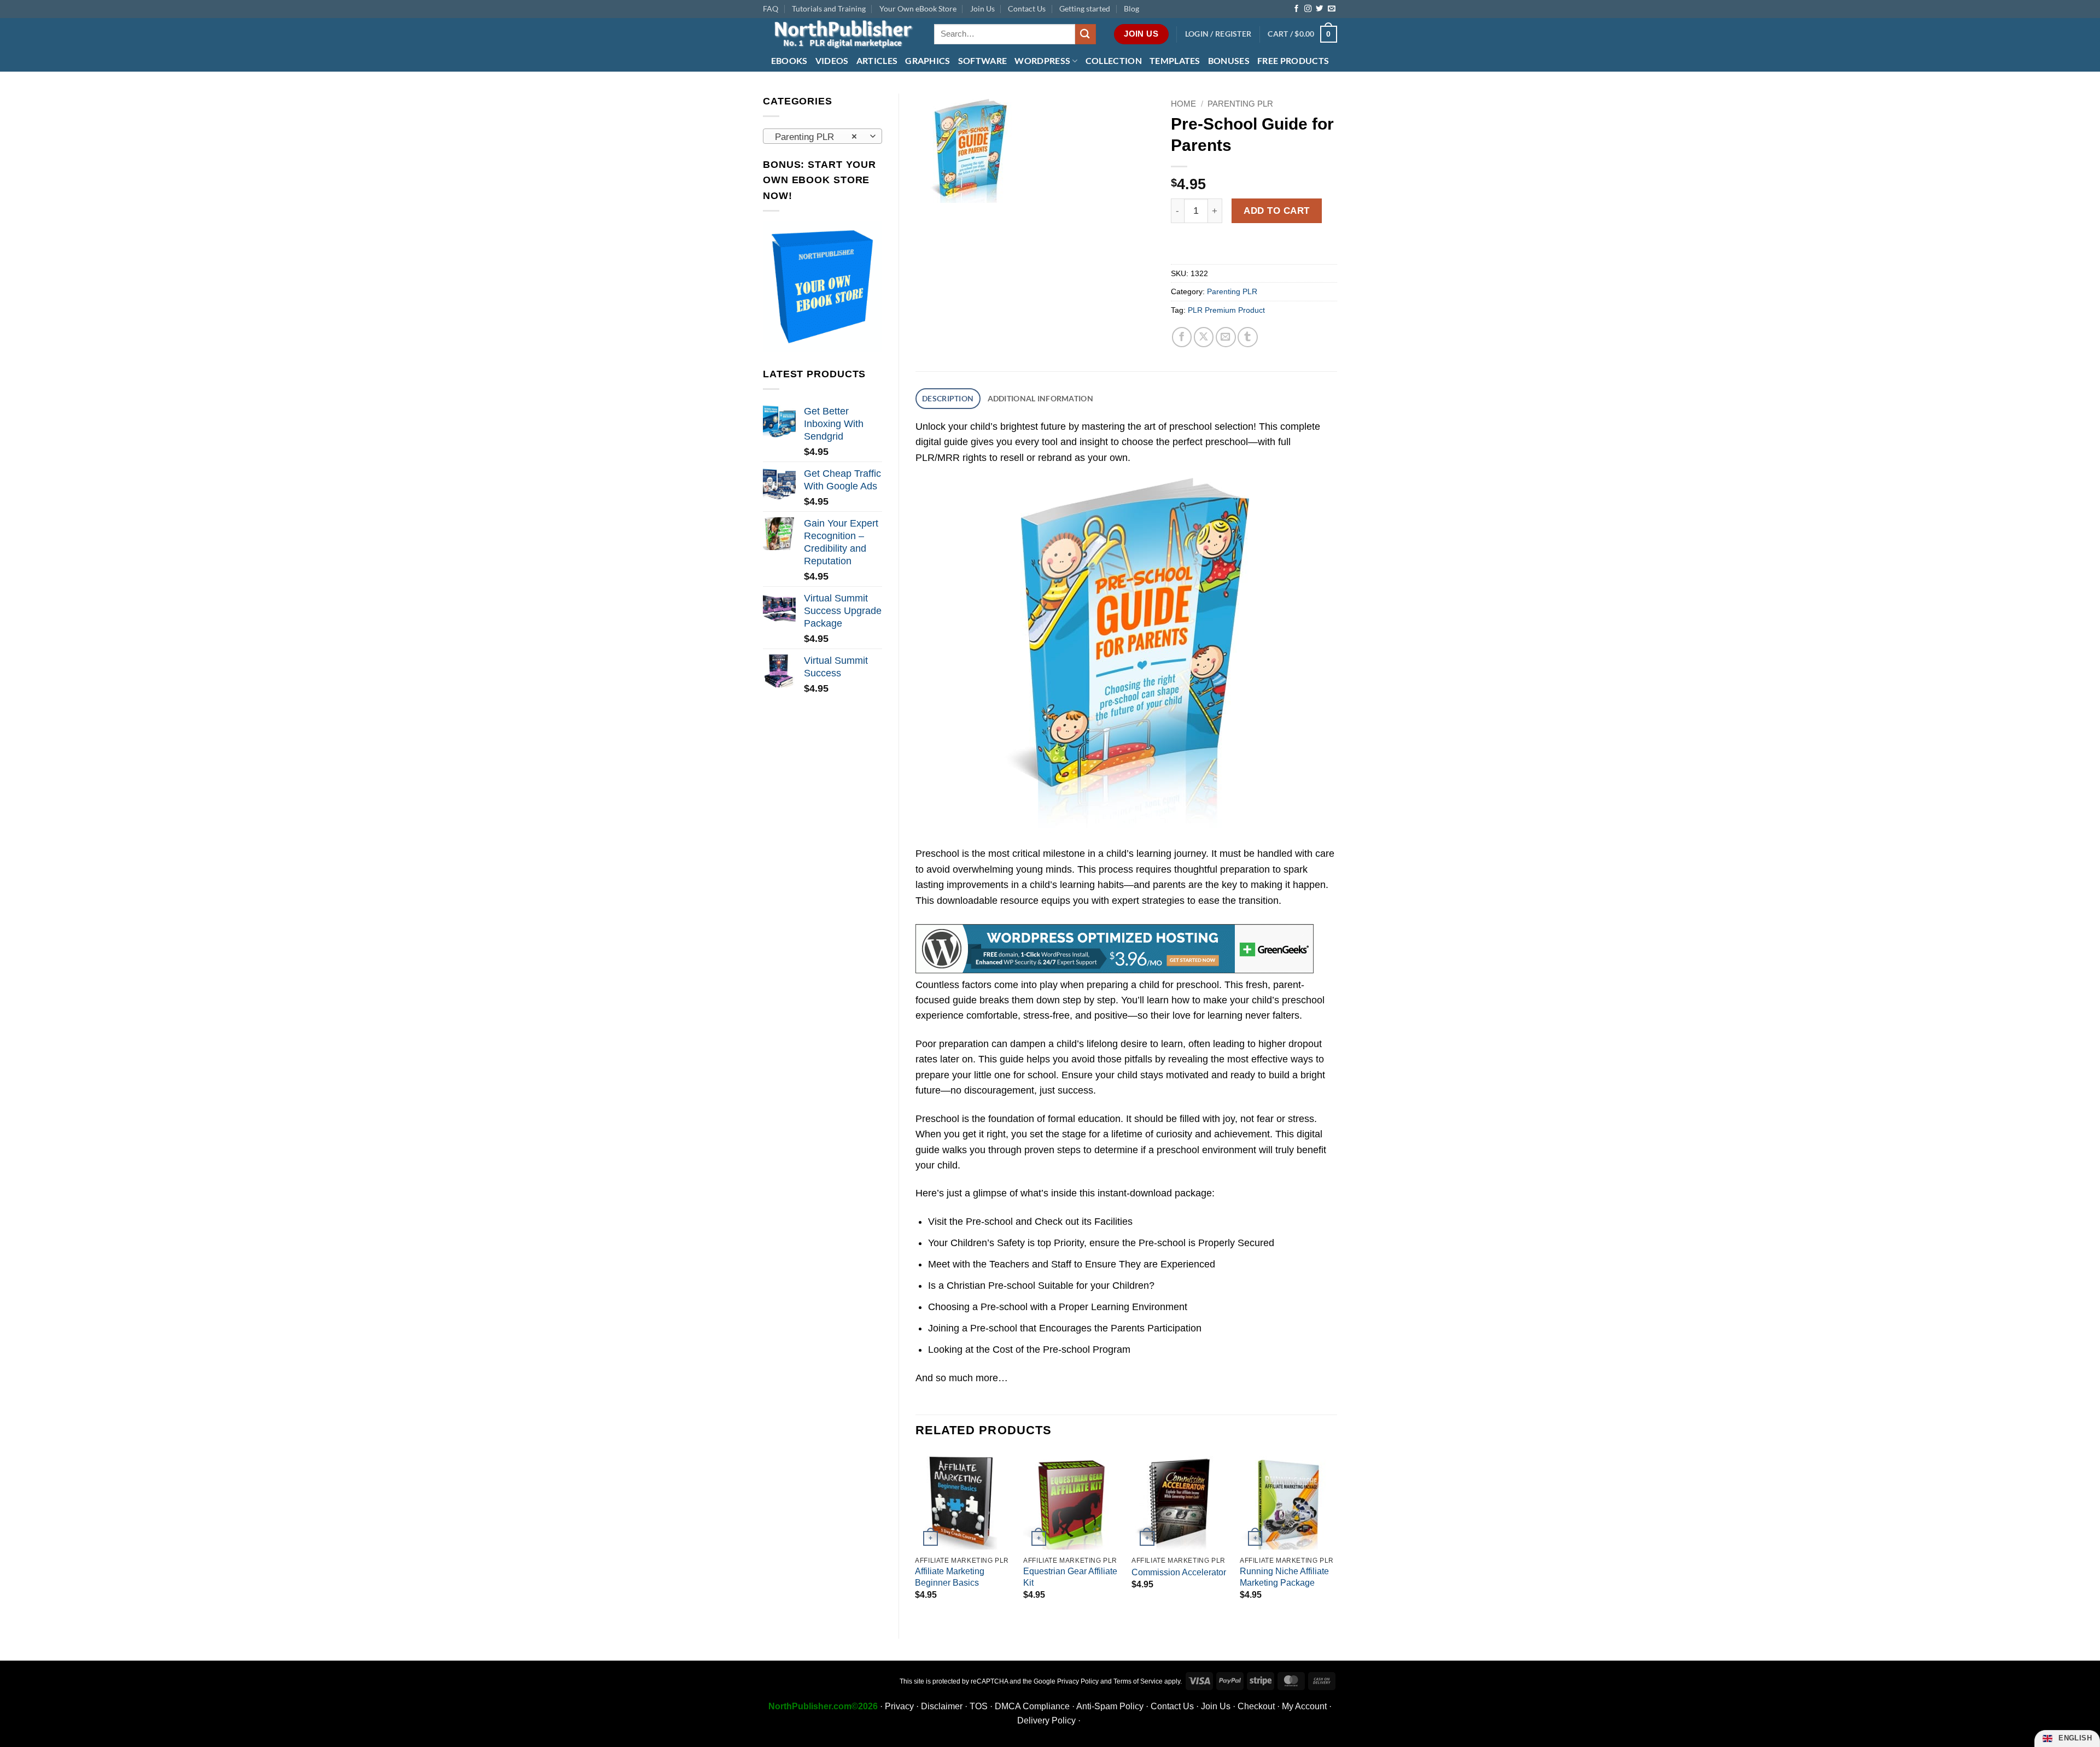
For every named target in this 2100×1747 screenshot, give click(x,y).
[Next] (1337, 1536)
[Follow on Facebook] (1296, 9)
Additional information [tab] (1040, 398)
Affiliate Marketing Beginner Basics (950, 1577)
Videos (832, 60)
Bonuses (1229, 60)
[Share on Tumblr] (1248, 337)
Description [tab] (948, 398)
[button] (1218, 34)
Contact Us (1027, 8)
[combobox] (822, 136)
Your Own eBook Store (918, 8)
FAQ (771, 8)
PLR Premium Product (1226, 310)
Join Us (982, 8)
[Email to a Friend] (1226, 337)
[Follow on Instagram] (1308, 9)
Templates (1175, 60)
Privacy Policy (1078, 1681)
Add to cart (1277, 211)
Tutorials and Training (829, 8)
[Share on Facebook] (1182, 337)
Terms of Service (1138, 1681)
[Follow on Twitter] (1319, 9)
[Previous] (916, 1536)
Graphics (928, 60)
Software (983, 60)
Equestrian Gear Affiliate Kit (1070, 1577)
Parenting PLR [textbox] (816, 137)
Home (1183, 104)
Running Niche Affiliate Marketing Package (1284, 1577)
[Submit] (1086, 34)
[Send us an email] (1331, 9)
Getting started (1085, 8)
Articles (877, 60)
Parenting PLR (1240, 104)
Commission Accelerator (1179, 1572)
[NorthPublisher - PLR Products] (840, 34)
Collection (1114, 60)
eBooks (789, 60)
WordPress (1042, 60)
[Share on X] (1204, 337)
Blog (1131, 8)
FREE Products (1293, 60)
